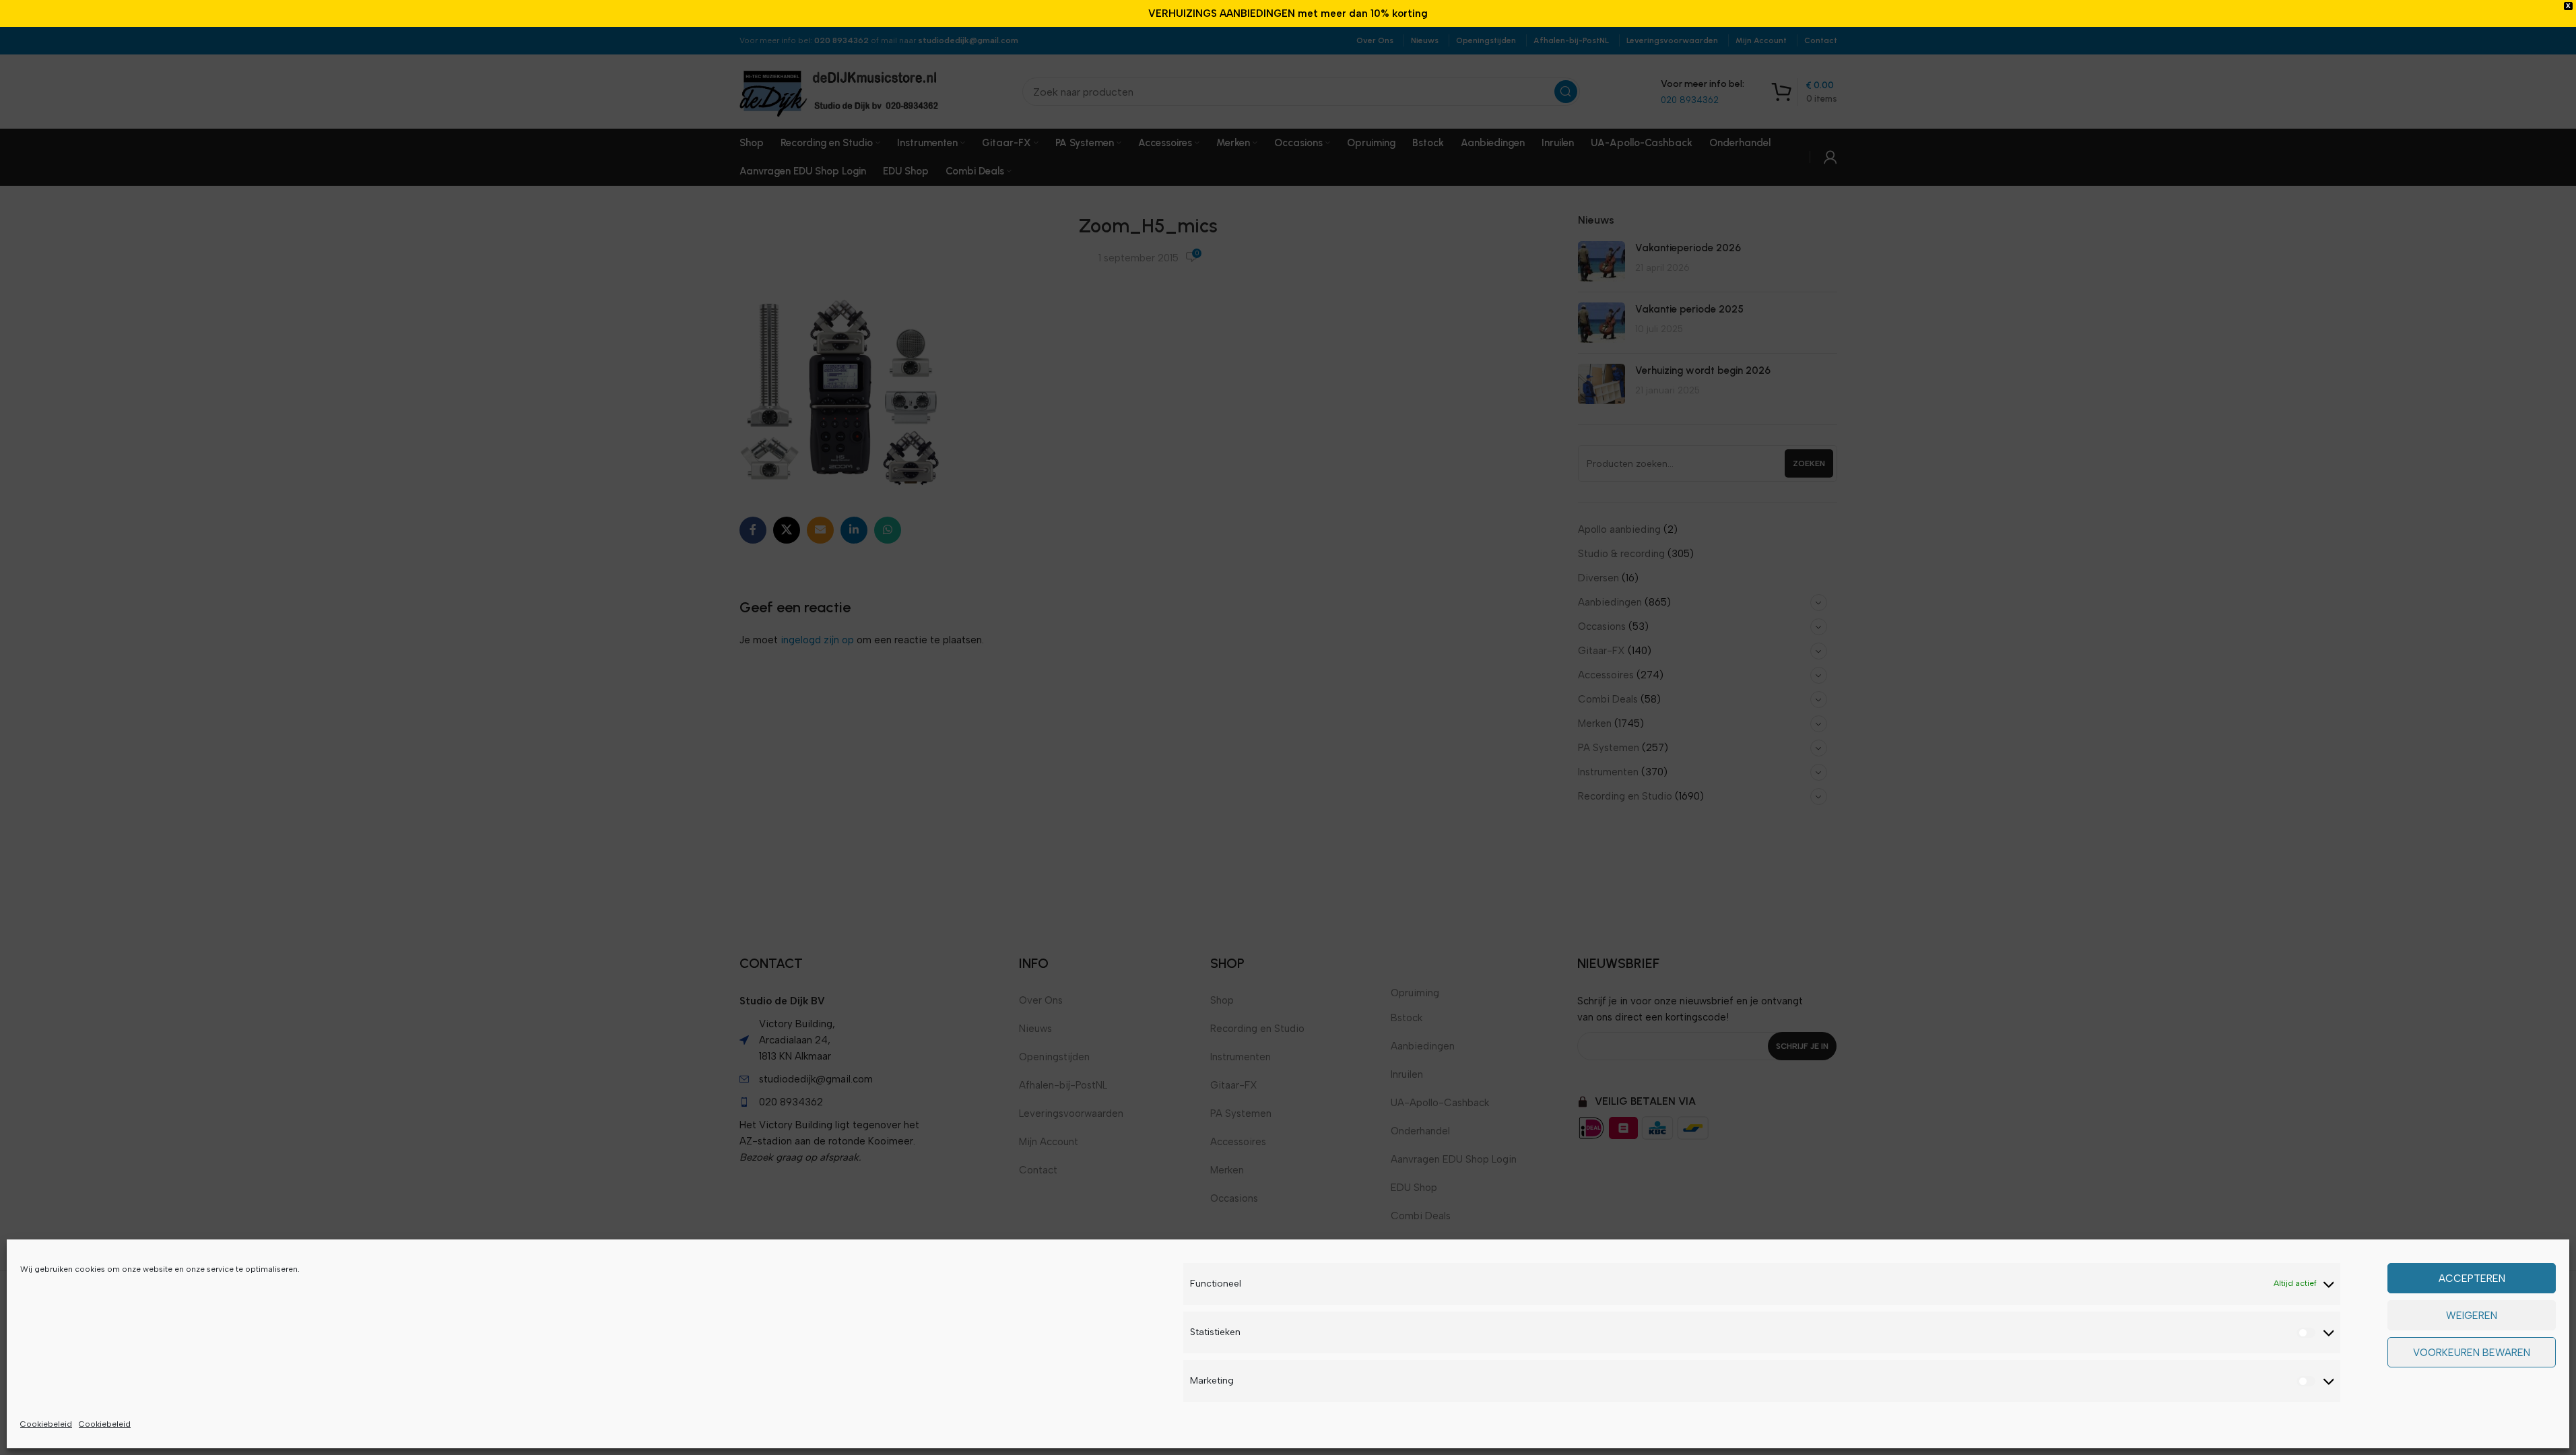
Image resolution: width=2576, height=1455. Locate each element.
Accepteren (2472, 1279)
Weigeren (2472, 1316)
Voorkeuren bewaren (2472, 1353)
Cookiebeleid (46, 1424)
